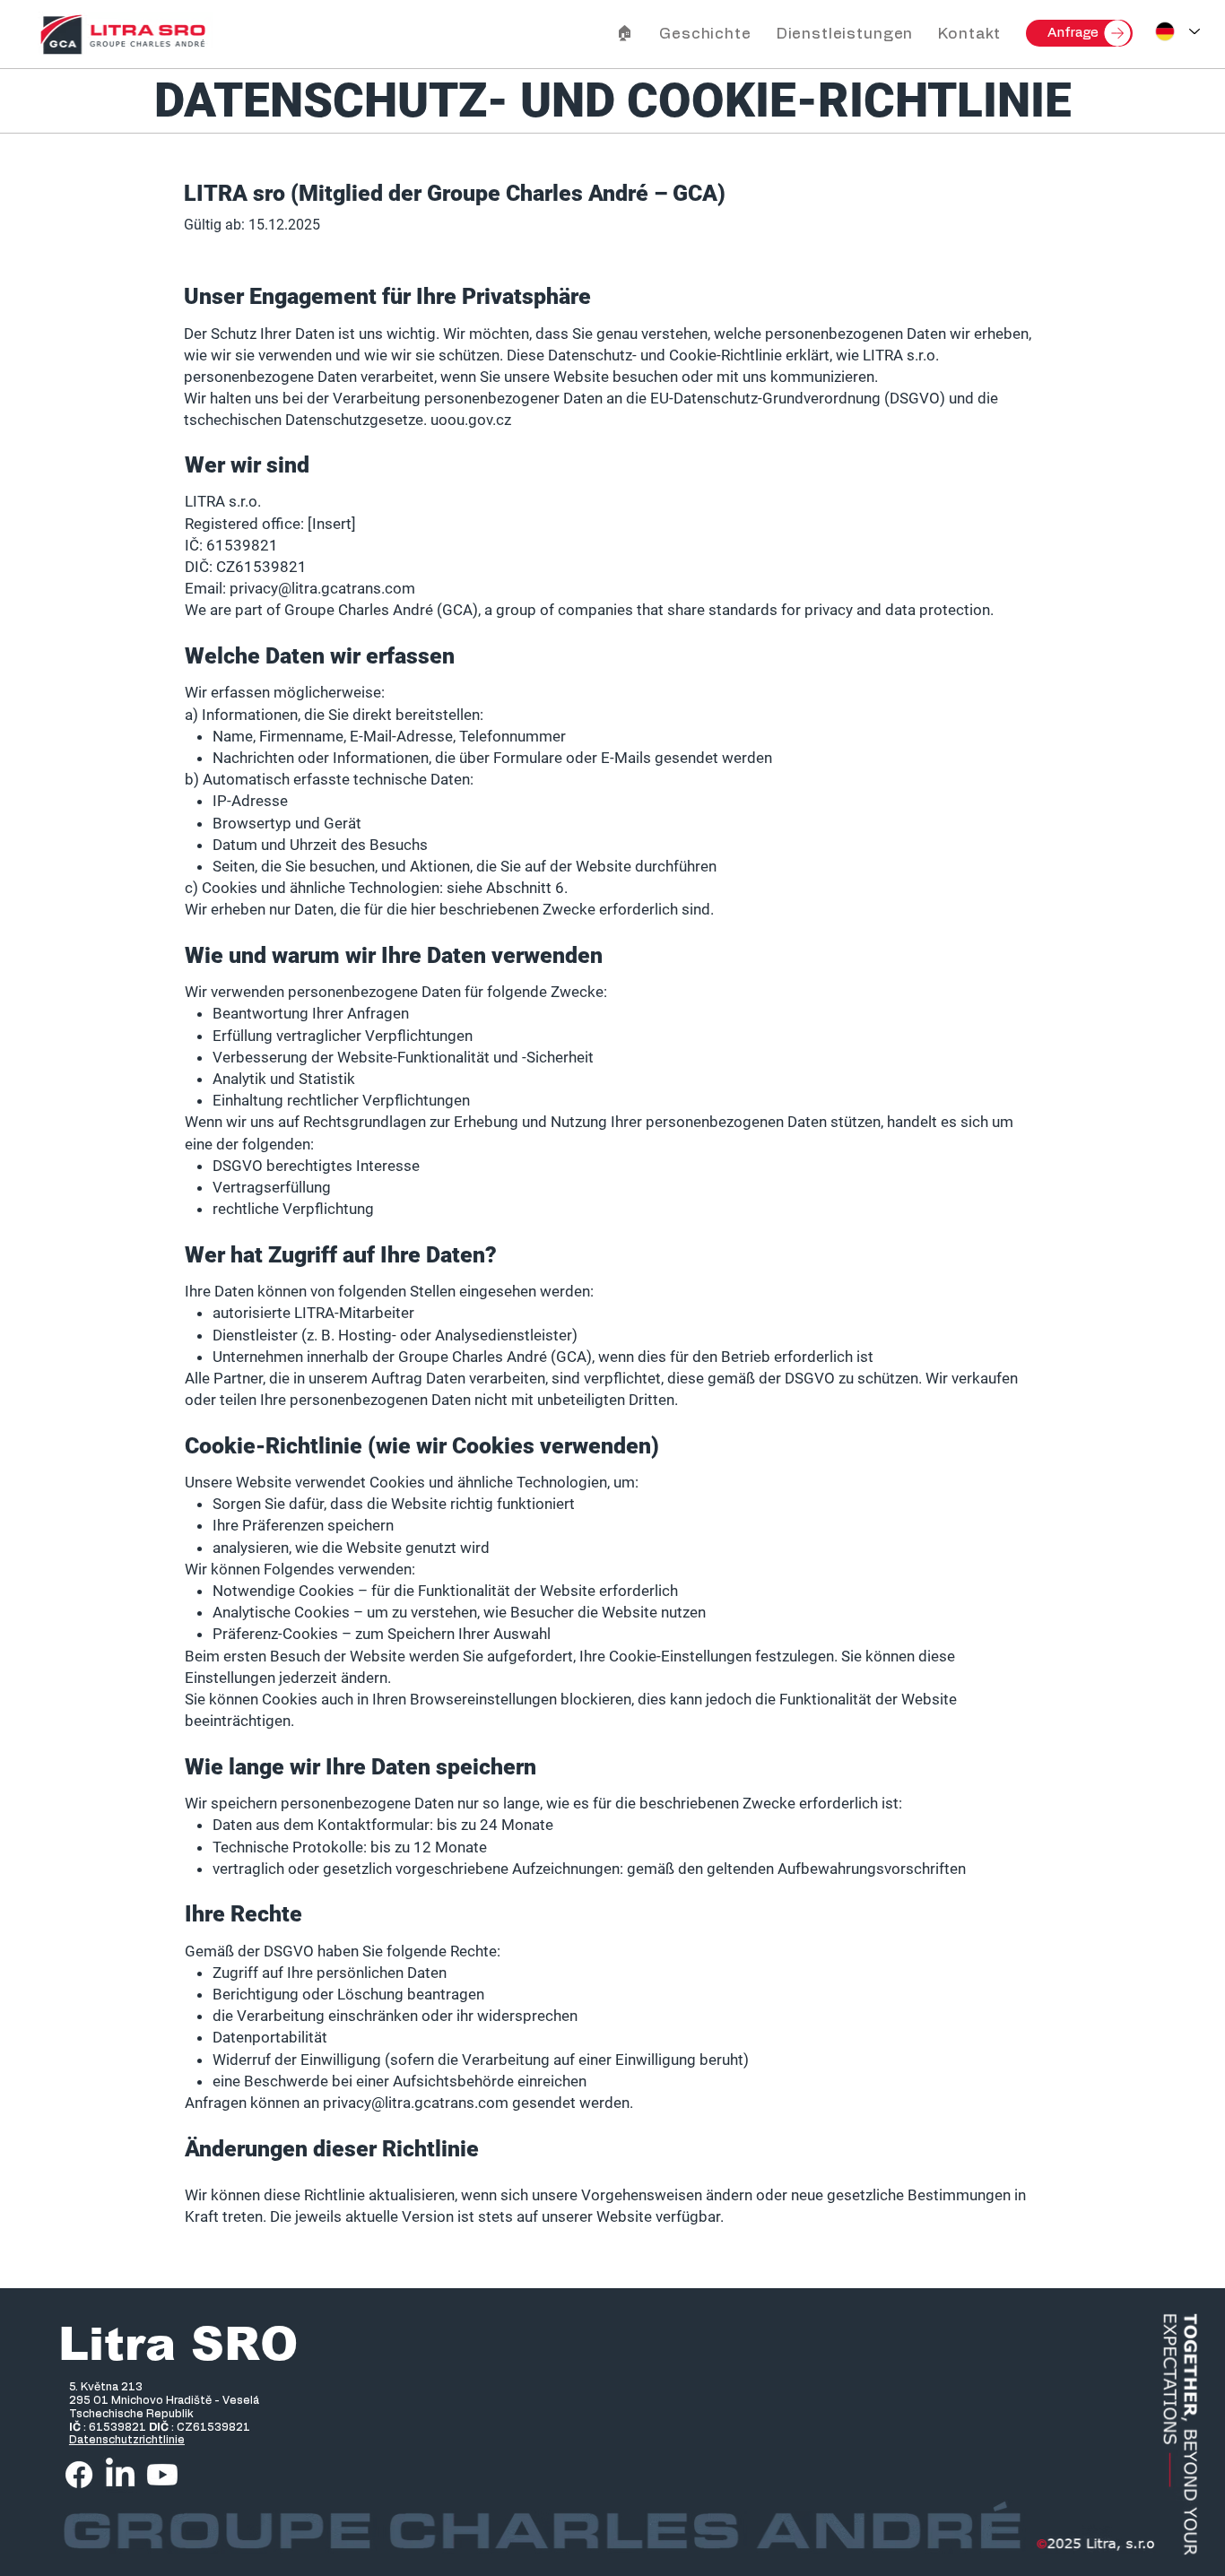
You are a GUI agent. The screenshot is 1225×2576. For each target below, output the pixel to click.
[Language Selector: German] (1177, 32)
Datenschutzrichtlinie (127, 2440)
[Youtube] (162, 2475)
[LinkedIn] (120, 2475)
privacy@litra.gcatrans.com (416, 2103)
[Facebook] (79, 2475)
